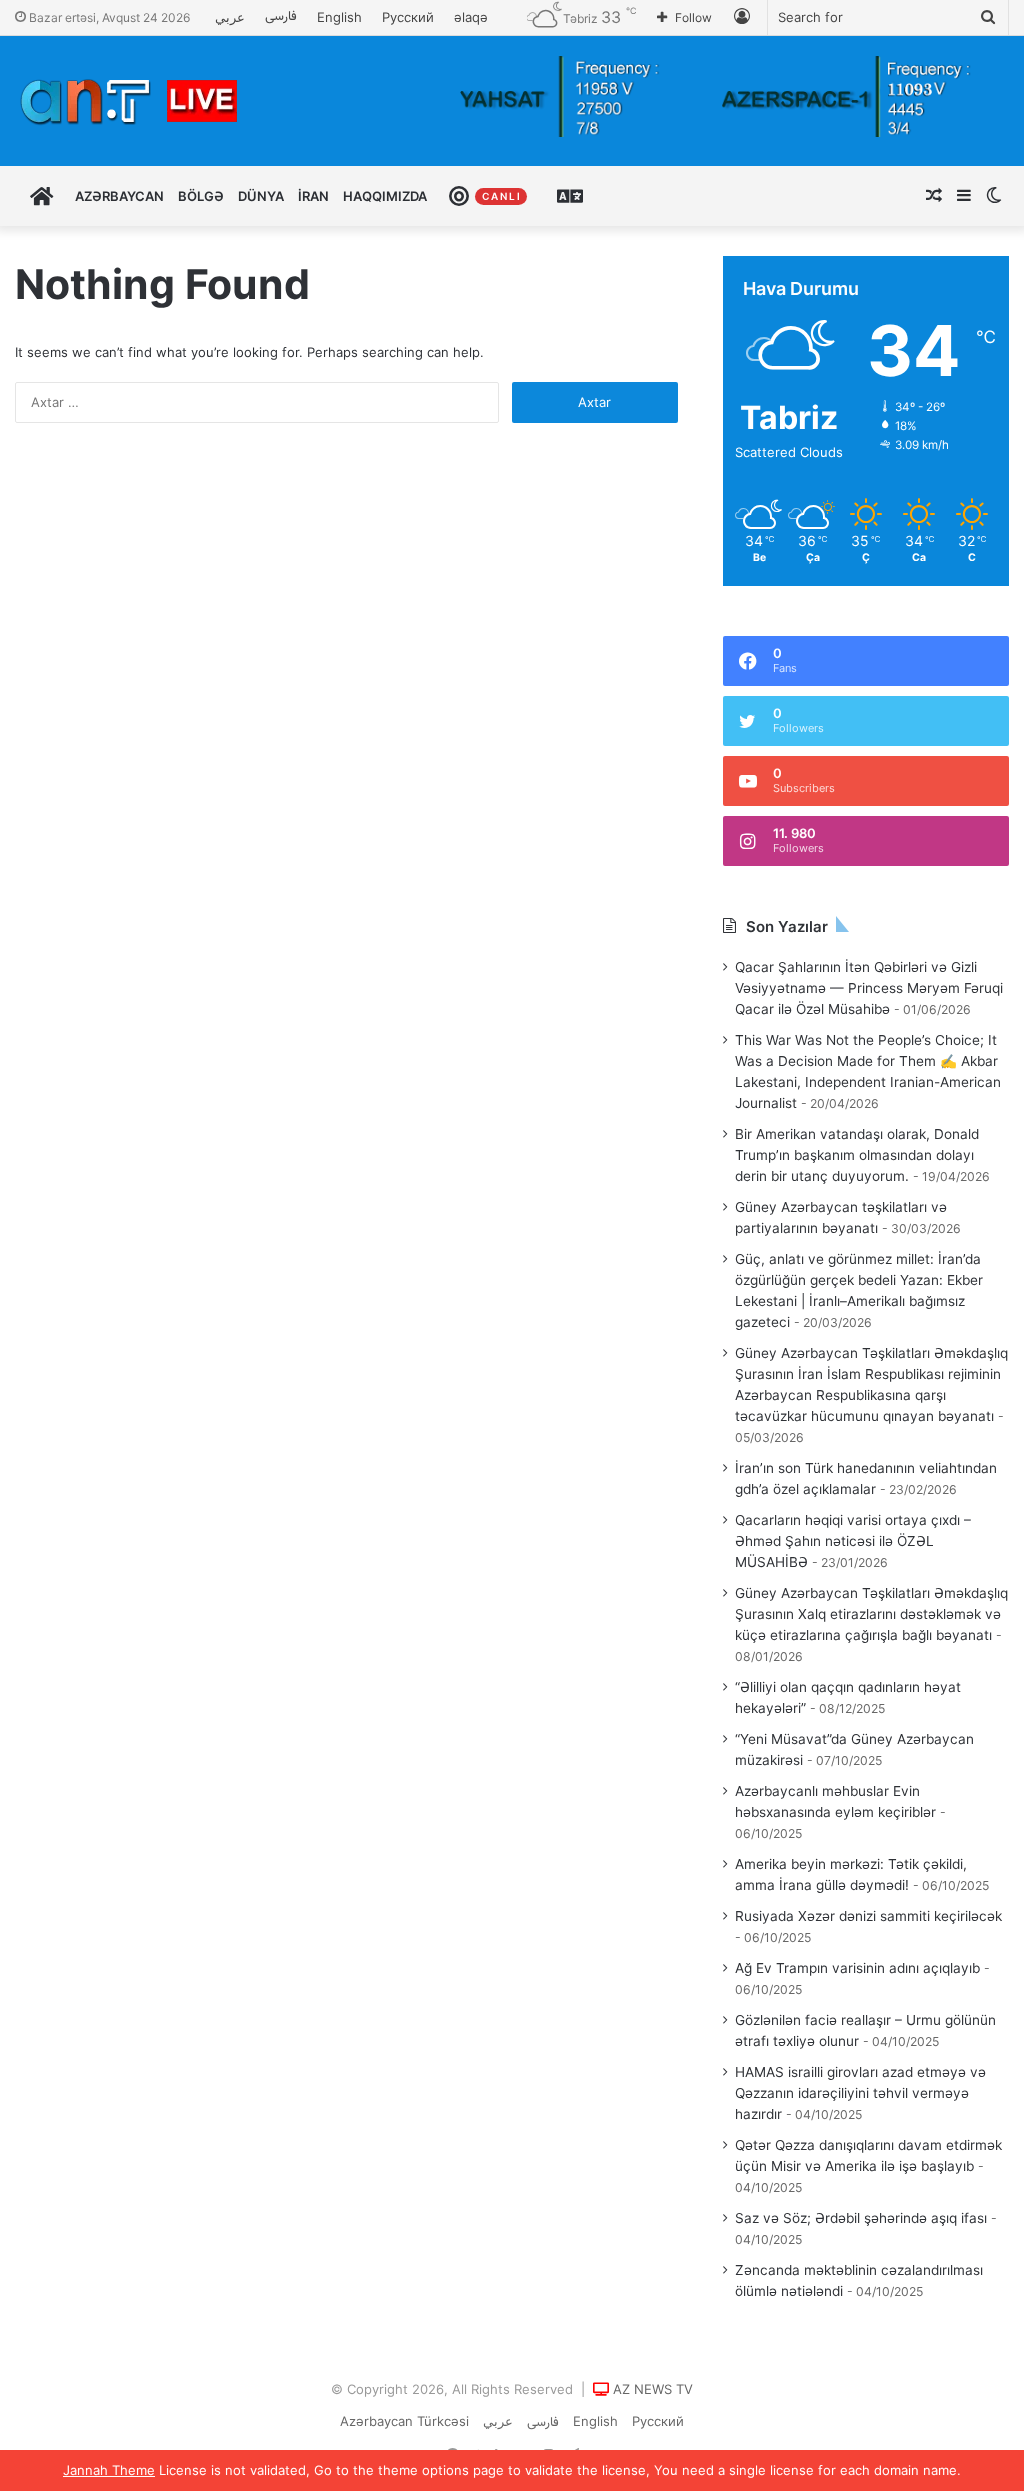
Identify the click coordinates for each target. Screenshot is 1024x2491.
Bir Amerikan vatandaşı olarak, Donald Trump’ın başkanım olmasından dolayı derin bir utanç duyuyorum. (857, 1155)
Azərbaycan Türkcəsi (404, 2421)
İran (313, 196)
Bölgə (201, 196)
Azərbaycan (119, 196)
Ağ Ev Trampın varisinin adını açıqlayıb (857, 1968)
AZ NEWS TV (653, 2389)
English (339, 17)
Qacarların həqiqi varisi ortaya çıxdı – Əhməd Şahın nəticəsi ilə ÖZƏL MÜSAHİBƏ (853, 1541)
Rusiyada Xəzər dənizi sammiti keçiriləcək (868, 1916)
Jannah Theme (109, 2470)
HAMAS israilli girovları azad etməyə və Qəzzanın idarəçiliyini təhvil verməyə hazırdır (860, 2093)
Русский (408, 17)
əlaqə (471, 17)
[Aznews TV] (130, 101)
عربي (230, 17)
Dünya (261, 196)
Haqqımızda (385, 196)
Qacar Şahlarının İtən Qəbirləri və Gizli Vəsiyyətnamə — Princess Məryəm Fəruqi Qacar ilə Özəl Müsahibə (869, 988)
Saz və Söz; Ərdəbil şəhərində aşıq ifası (861, 2218)
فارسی (281, 17)
